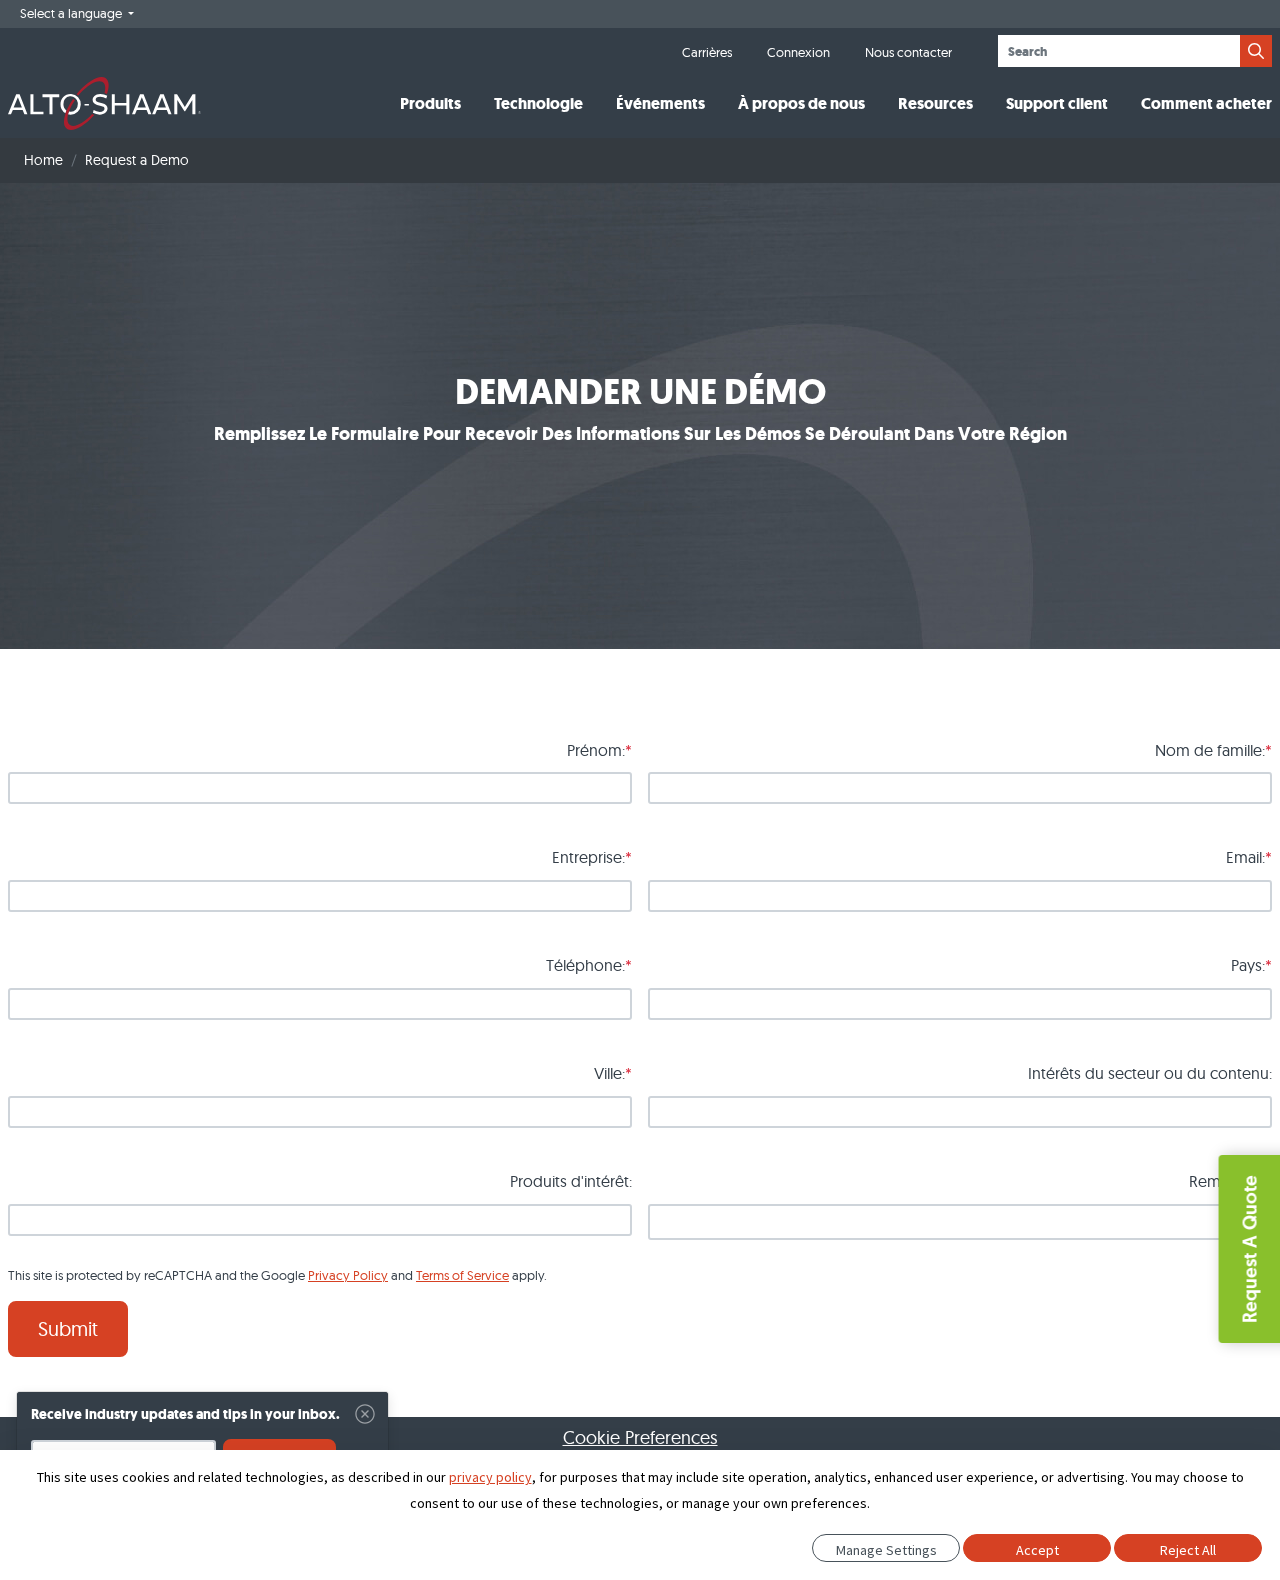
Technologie (538, 103)
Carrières (707, 52)
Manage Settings (886, 1550)
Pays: (1248, 965)
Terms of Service (462, 1275)
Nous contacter (908, 52)
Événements (660, 103)
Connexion (798, 52)
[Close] (365, 1414)
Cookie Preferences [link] (640, 1437)
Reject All (1188, 1550)
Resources (935, 103)
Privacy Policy (348, 1275)
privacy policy (490, 1477)
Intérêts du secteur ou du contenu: (1150, 1073)
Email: (1245, 857)
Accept (1037, 1550)
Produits (430, 103)
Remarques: (1230, 1181)
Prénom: (596, 750)
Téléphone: (585, 965)
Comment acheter (1206, 103)
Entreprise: (588, 857)
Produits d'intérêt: (571, 1181)
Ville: (609, 1073)
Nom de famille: (1210, 750)
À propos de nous (801, 103)
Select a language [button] (72, 13)
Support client (1057, 103)
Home (43, 160)
